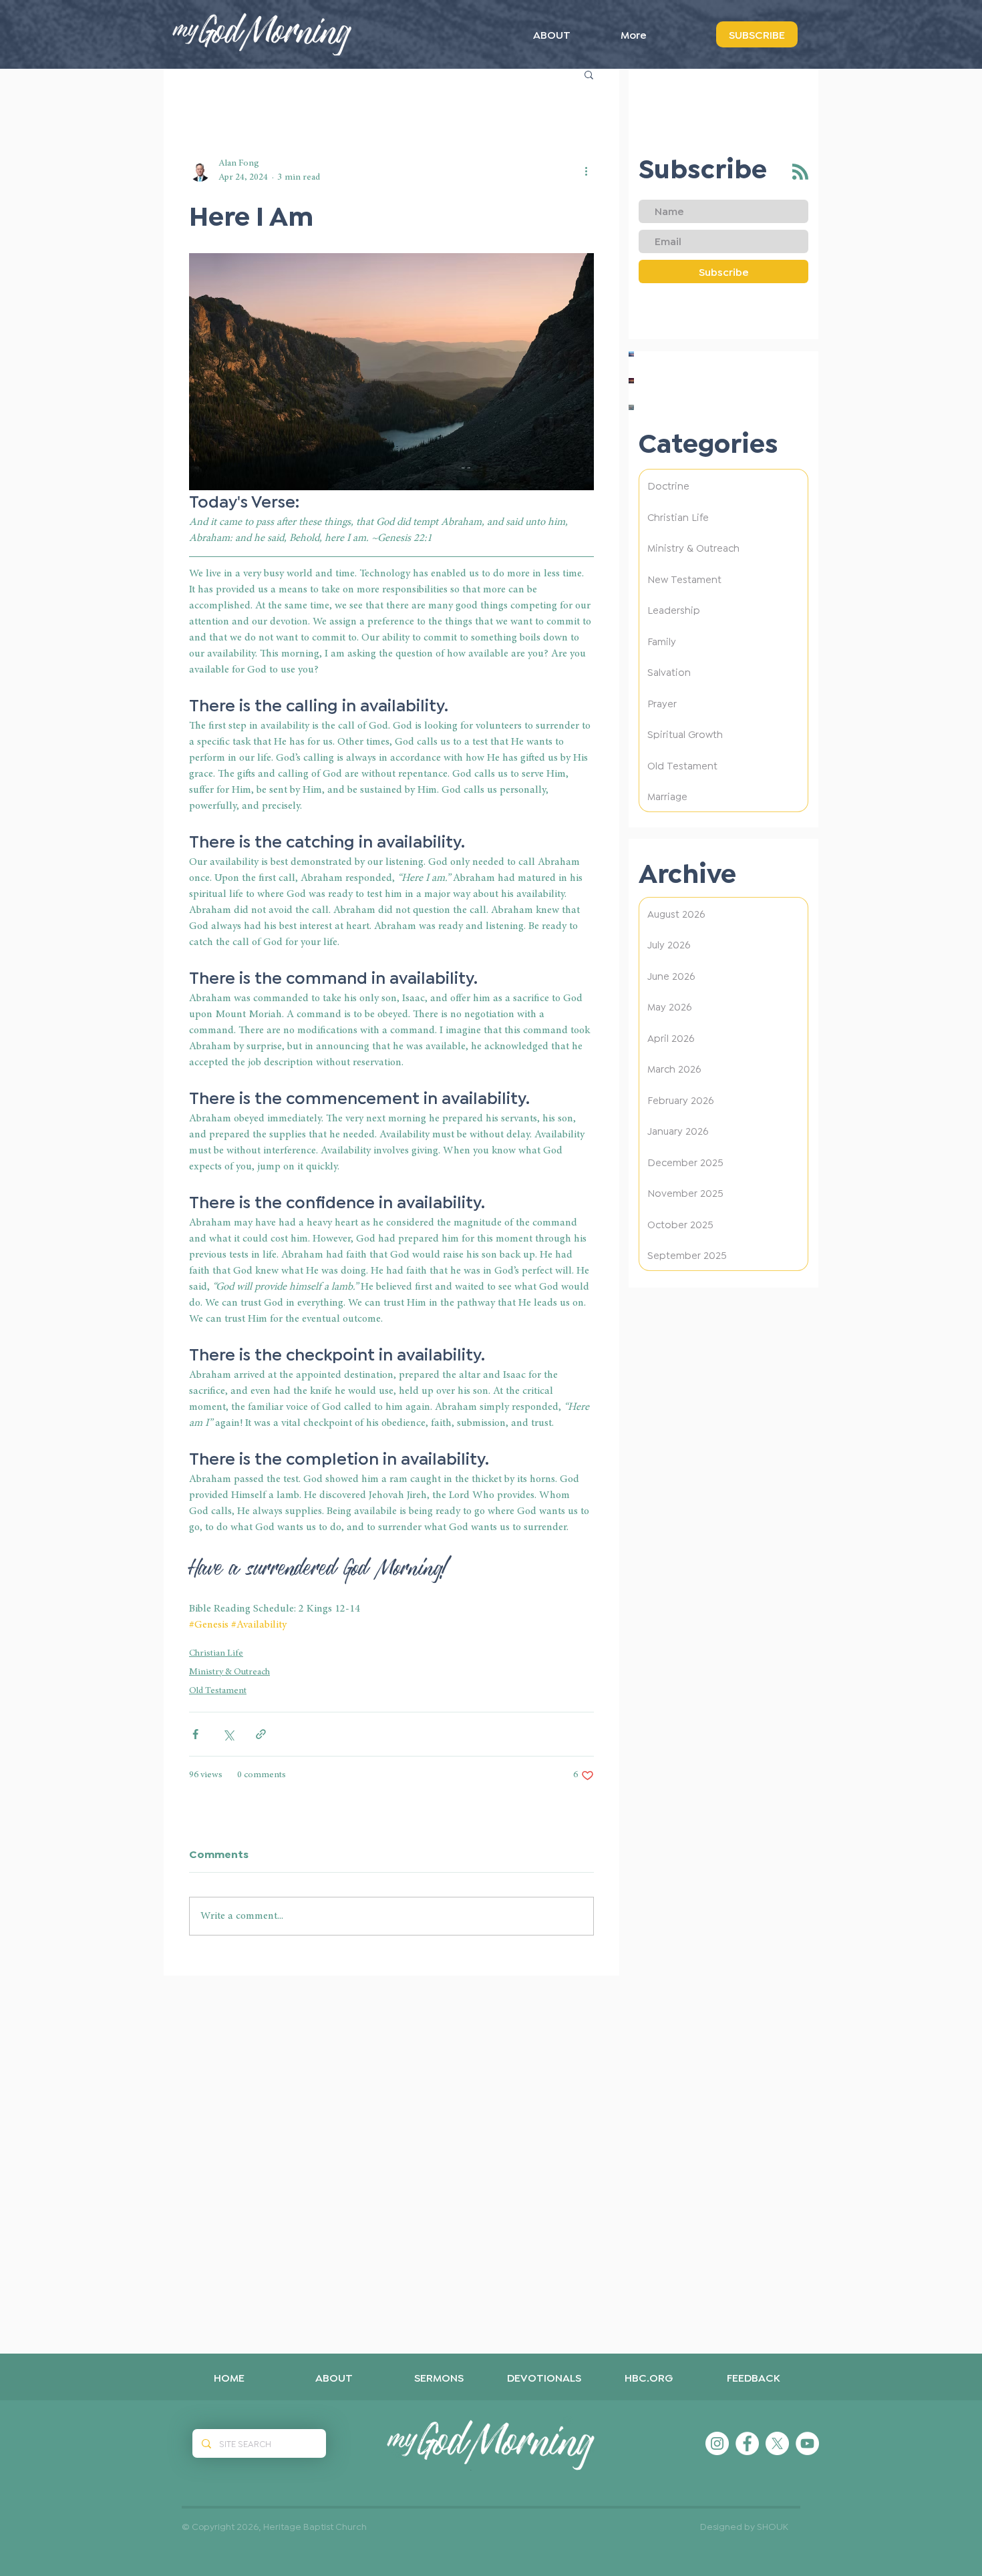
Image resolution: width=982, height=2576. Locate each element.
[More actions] (586, 171)
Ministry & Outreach (229, 1672)
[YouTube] (807, 2443)
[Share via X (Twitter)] (228, 1734)
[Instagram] (717, 2443)
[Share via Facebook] (195, 1734)
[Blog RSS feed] (800, 172)
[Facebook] (747, 2443)
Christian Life (216, 1654)
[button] (589, 74)
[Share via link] (261, 1734)
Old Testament (218, 1691)
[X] (777, 2443)
